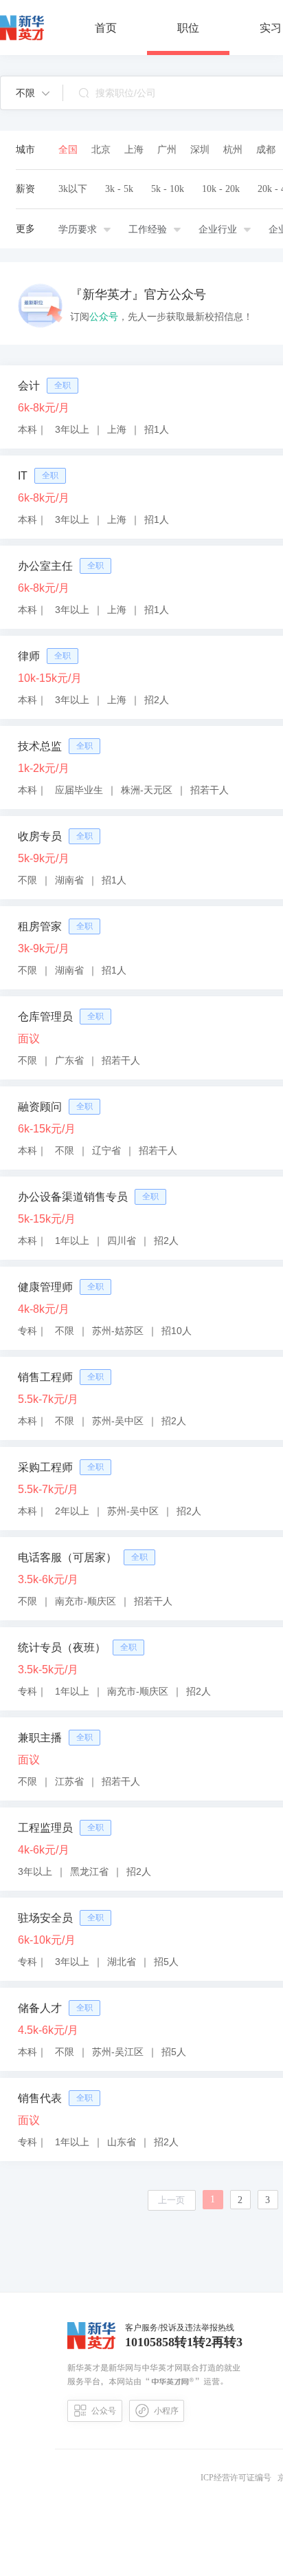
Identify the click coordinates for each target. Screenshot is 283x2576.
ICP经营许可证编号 (238, 2478)
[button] (33, 93)
